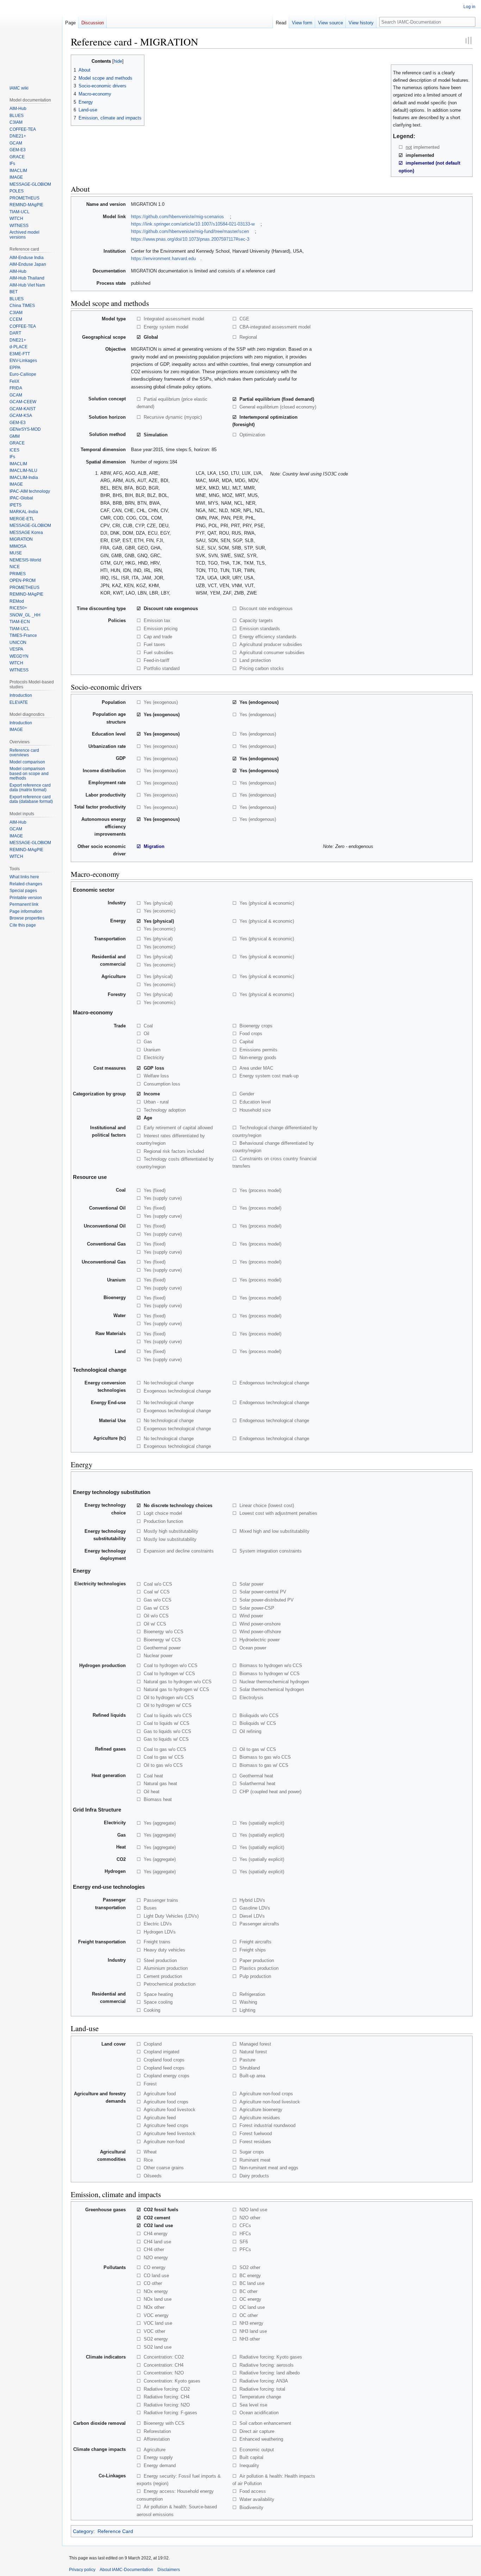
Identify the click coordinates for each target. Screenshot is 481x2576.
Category (83, 2531)
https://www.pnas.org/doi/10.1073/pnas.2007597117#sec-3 (190, 239)
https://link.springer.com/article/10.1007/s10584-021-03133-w (193, 224)
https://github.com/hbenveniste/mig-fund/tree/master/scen (190, 231)
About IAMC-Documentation (126, 2570)
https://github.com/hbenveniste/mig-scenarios (177, 217)
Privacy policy (82, 2570)
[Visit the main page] (31, 38)
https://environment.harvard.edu (163, 259)
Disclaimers (169, 2570)
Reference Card (115, 2531)
